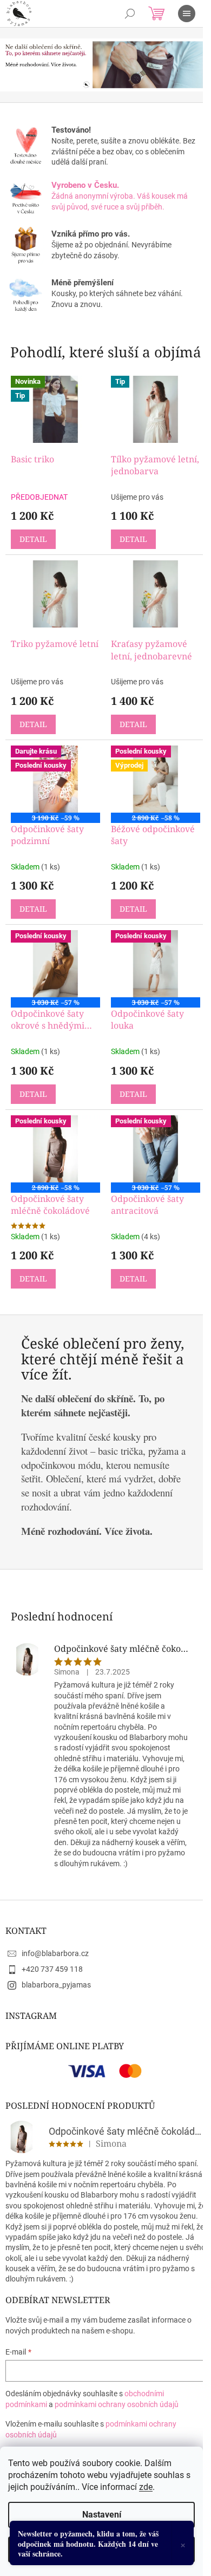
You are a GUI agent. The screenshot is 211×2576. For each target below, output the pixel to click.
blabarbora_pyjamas (56, 1985)
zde (146, 2487)
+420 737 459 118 (52, 1969)
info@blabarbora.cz (55, 1953)
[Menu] (187, 14)
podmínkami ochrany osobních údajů (117, 2404)
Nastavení (102, 2515)
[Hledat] (130, 14)
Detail (33, 539)
